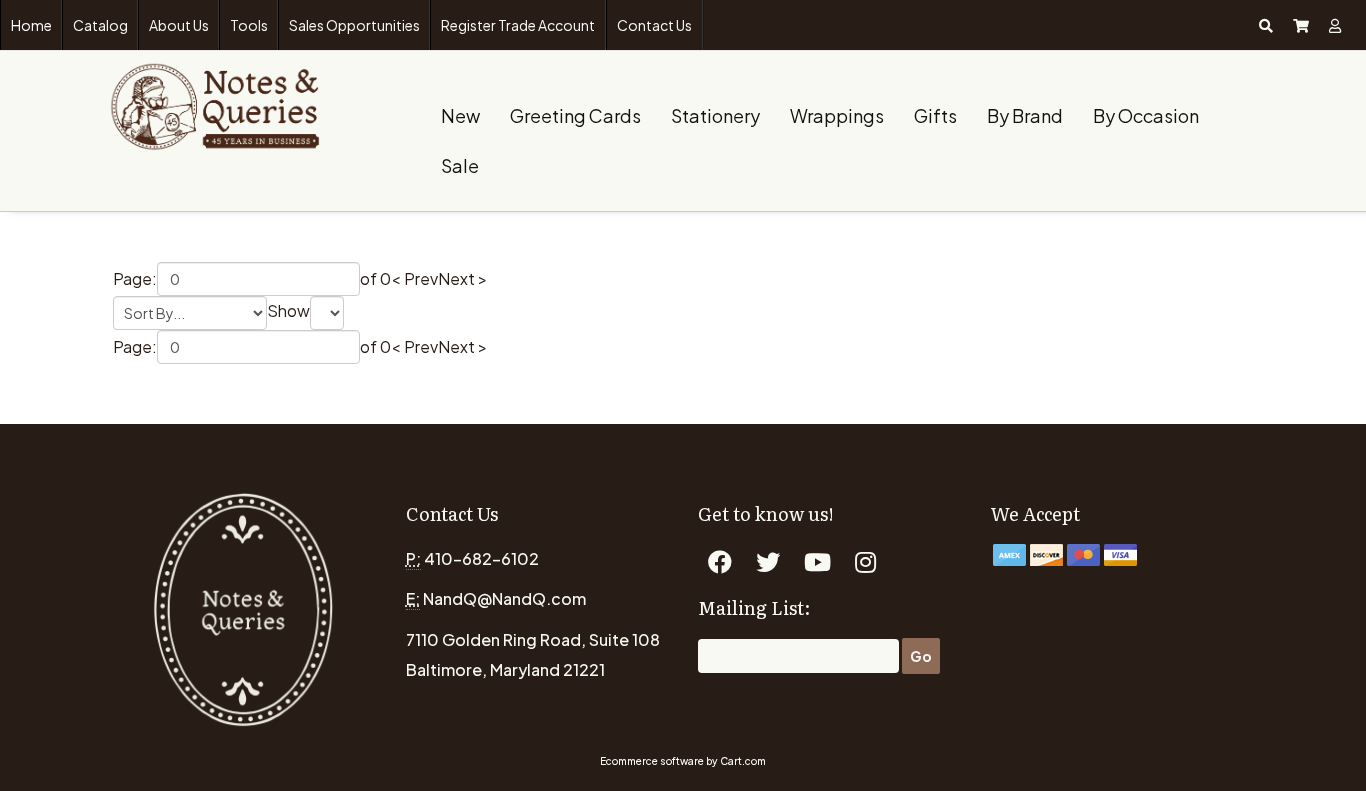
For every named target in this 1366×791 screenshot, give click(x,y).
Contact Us (654, 25)
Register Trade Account (518, 25)
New (460, 115)
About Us (179, 25)
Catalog (100, 25)
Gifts (935, 115)
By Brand (1025, 115)
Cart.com (743, 761)
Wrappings (837, 115)
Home (31, 25)
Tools (249, 25)
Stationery (715, 115)
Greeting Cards (575, 115)
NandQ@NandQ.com (504, 598)
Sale (460, 165)
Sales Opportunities (354, 25)
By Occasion (1146, 115)
